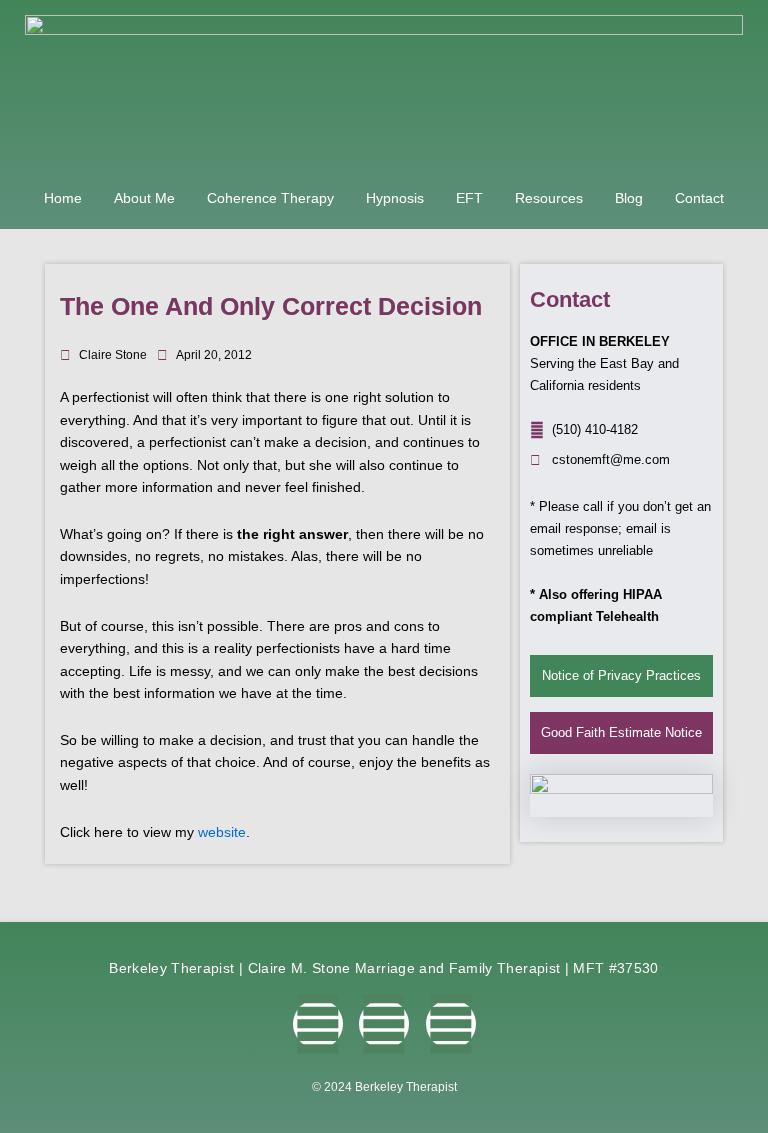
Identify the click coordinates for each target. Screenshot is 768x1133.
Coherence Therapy (270, 198)
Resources (549, 198)
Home (63, 198)
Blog (629, 198)
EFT (469, 198)
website (222, 832)
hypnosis (395, 198)
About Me (144, 198)
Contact (699, 198)
